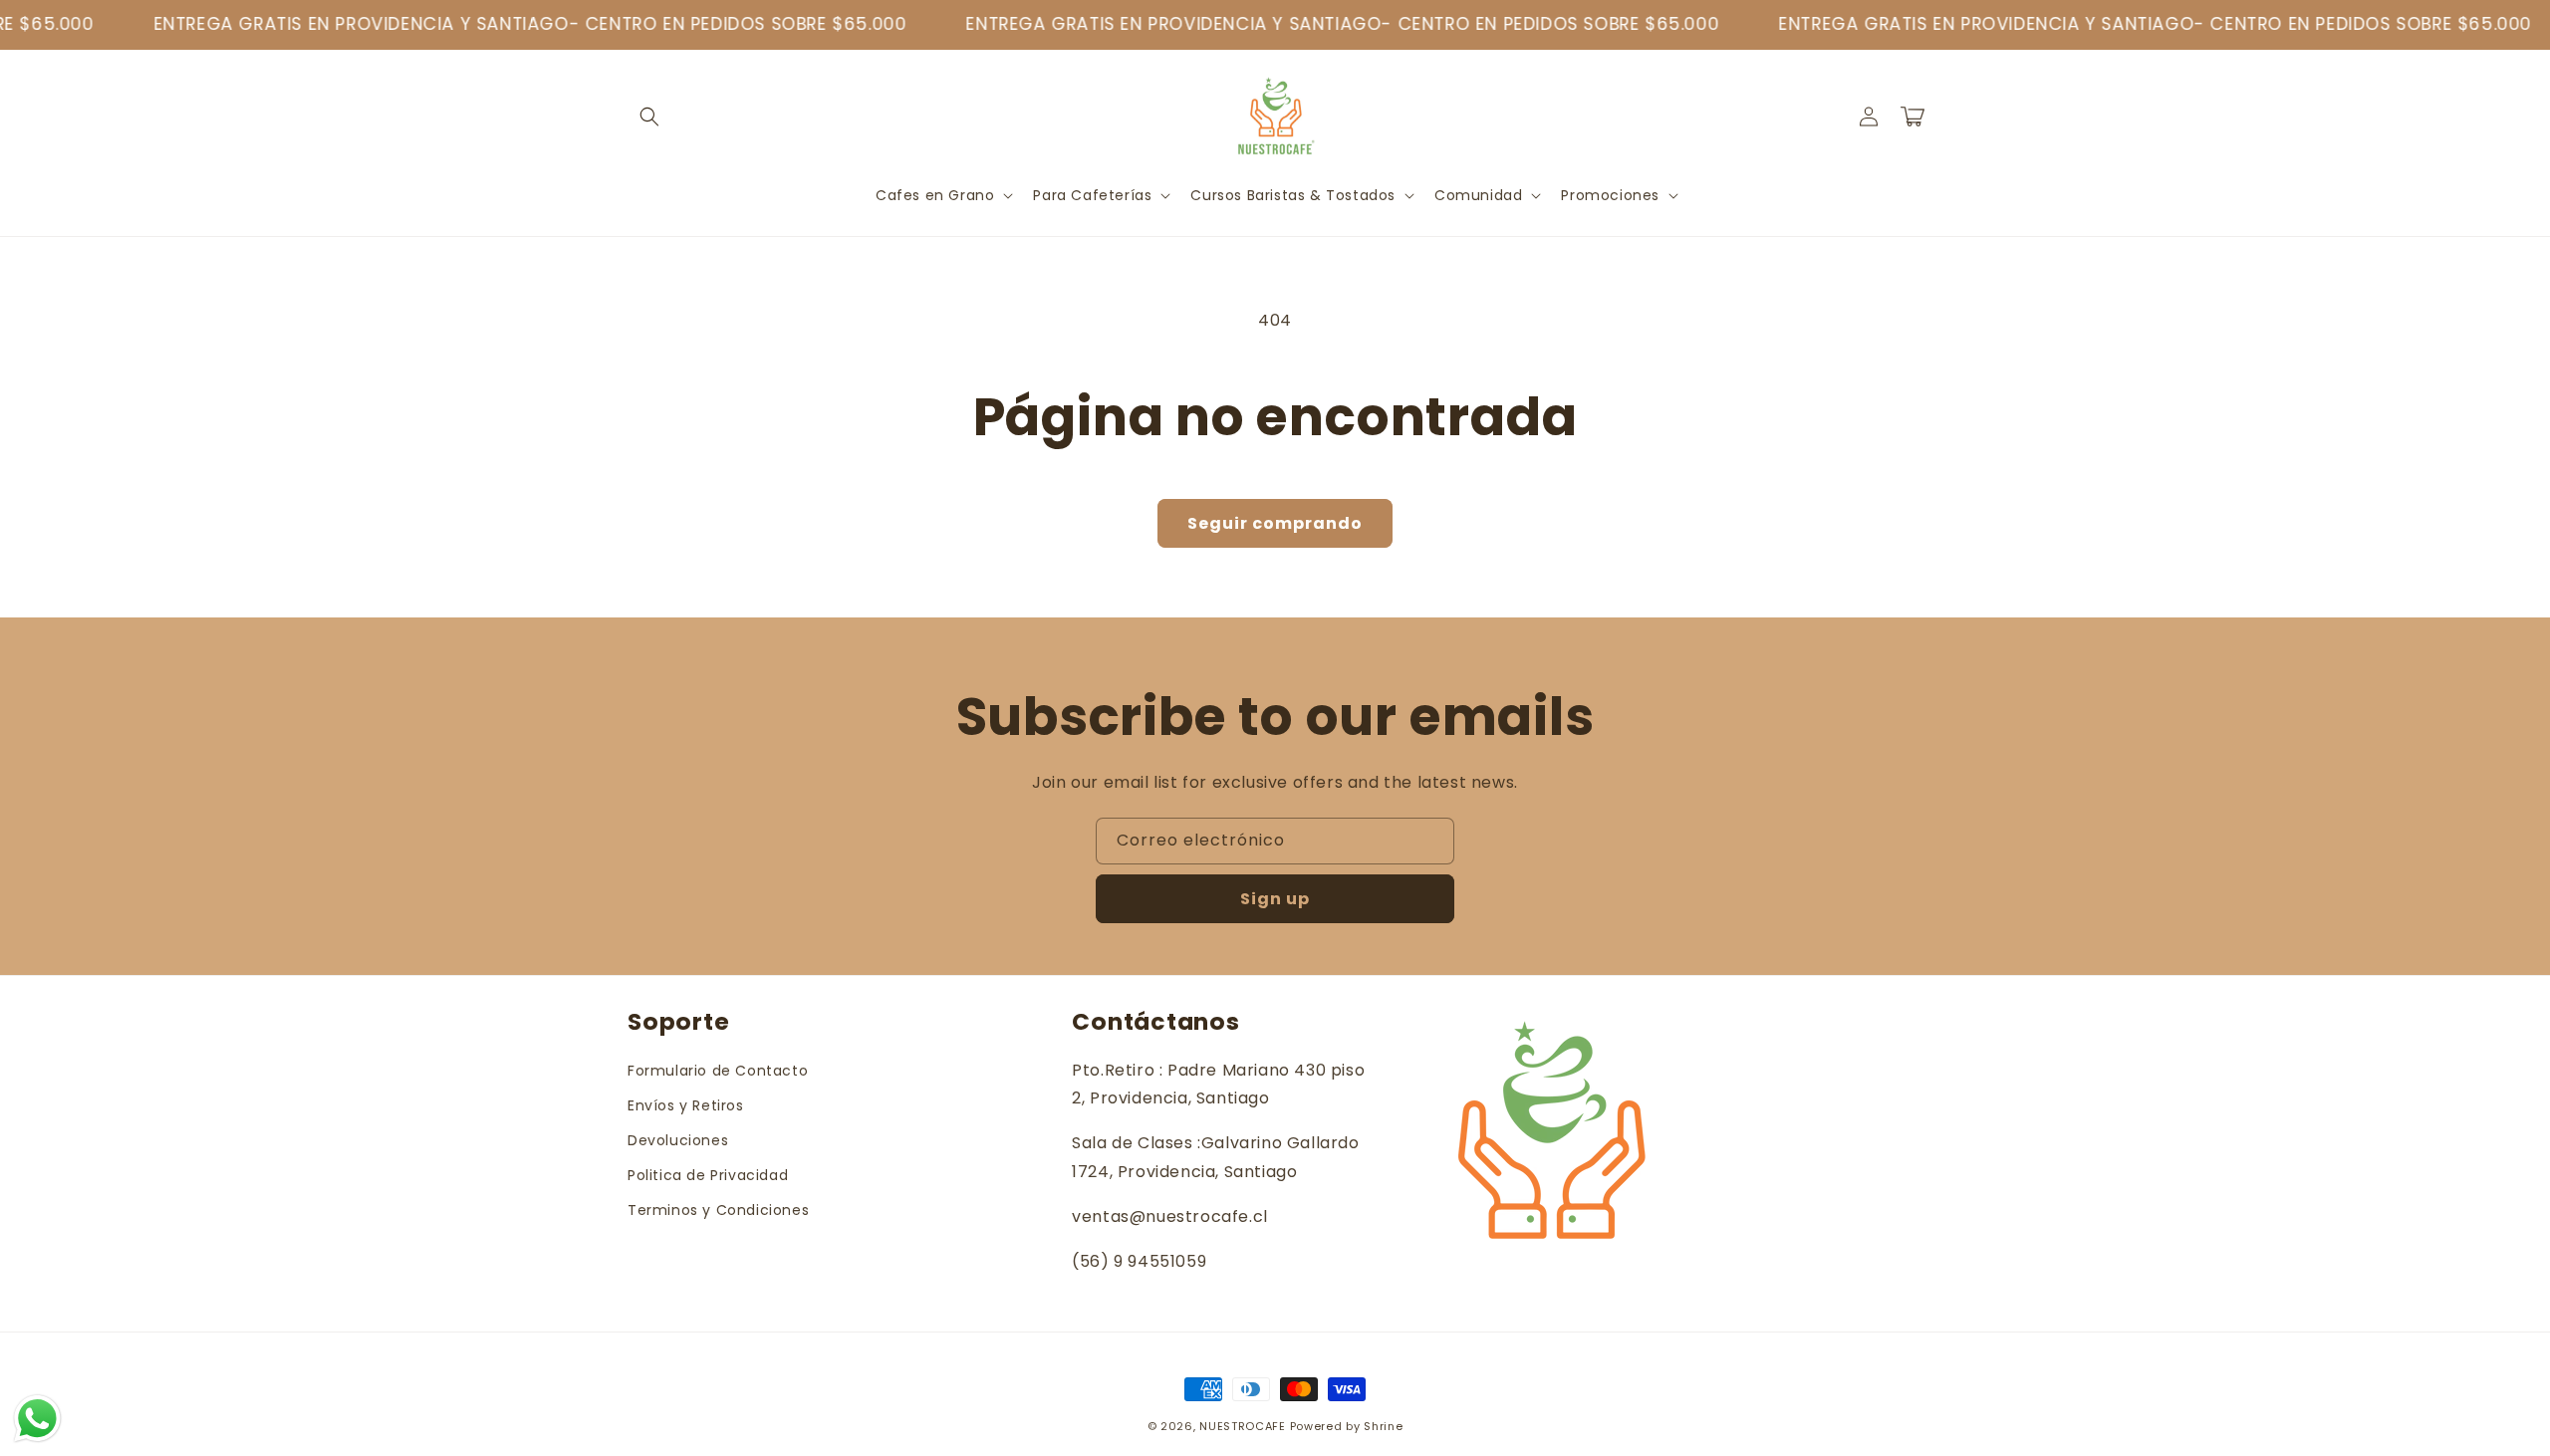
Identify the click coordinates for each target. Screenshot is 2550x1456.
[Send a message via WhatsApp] (37, 1419)
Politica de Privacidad (708, 1175)
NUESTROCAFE (1243, 1426)
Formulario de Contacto (718, 1071)
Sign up (1275, 899)
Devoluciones (678, 1140)
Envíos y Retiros (686, 1105)
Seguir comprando (1275, 523)
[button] (649, 117)
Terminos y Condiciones (718, 1210)
